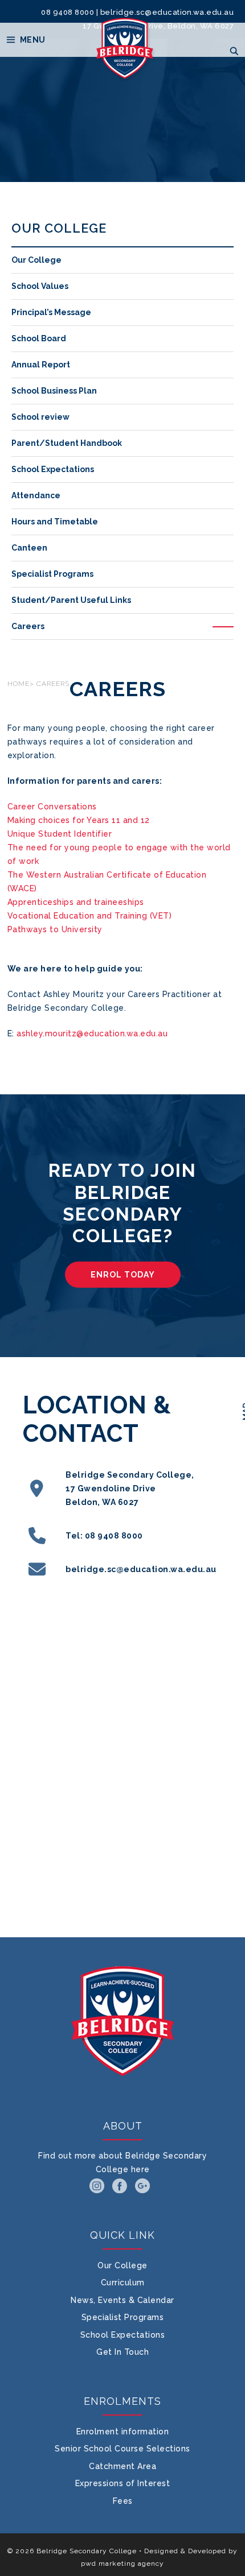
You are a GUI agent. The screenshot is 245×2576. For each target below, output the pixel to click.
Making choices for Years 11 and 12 (79, 820)
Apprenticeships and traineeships (76, 902)
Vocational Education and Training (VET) (90, 916)
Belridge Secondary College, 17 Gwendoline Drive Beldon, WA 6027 (130, 1488)
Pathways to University (55, 929)
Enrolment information (123, 2432)
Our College (36, 260)
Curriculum (123, 2283)
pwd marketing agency (122, 2563)
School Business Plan (54, 391)
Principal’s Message (51, 312)
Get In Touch (122, 2352)
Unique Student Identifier (60, 834)
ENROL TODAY (123, 1275)
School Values (40, 286)
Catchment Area (122, 2466)
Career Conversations (52, 807)
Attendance (36, 495)
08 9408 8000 (68, 12)
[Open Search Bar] (234, 51)
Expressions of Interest (123, 2483)
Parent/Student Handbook (67, 443)
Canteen (29, 548)
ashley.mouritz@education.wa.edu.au (92, 1033)
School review (40, 417)
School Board (39, 338)
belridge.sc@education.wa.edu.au (167, 12)
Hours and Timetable (55, 522)
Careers (28, 626)
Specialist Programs (52, 574)
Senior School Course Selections (122, 2449)
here (140, 2169)
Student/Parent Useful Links (71, 600)
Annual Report (41, 365)
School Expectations (53, 469)
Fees (123, 2501)
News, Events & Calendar (122, 2300)
